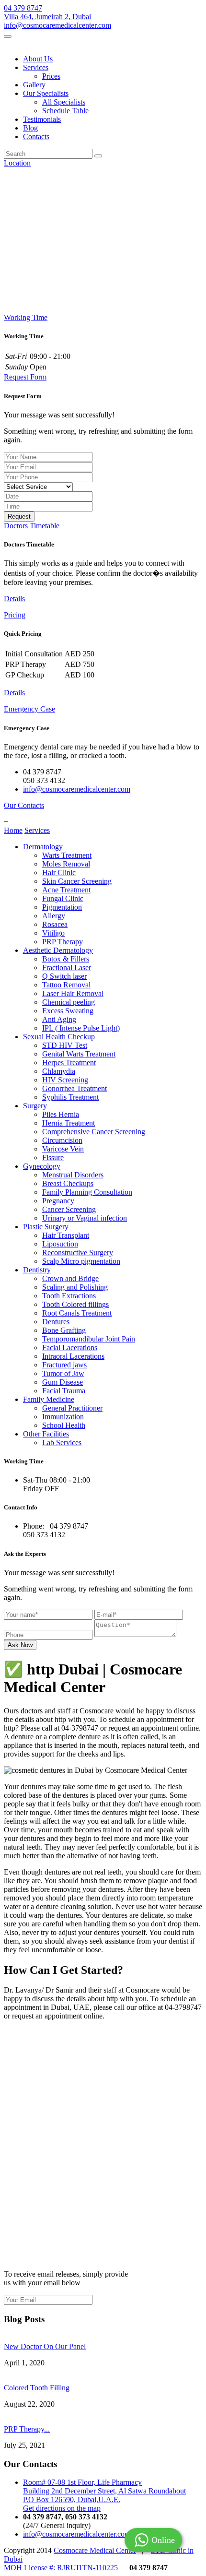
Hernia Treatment (69, 1123)
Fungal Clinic (63, 898)
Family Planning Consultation (87, 1192)
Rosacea (55, 924)
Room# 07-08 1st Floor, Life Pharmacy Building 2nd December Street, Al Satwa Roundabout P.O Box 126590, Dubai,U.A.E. (104, 2491)
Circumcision (62, 1140)
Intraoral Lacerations (73, 1356)
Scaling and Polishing (75, 1287)
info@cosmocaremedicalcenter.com (57, 25)
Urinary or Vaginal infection (85, 1218)
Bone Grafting (64, 1330)
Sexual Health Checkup (59, 1037)
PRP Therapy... (27, 2429)
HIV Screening (65, 1080)
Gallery (34, 85)
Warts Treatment (67, 855)
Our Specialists (46, 93)
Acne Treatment (66, 890)
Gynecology (42, 1166)
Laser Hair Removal (73, 993)
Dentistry (37, 1270)
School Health (64, 1425)
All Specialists (64, 102)
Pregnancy (58, 1201)
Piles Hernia (61, 1114)
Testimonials (42, 119)
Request (19, 516)
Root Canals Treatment (77, 1313)
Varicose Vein (63, 1149)
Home (13, 830)
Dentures (56, 1322)
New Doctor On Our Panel (45, 2346)
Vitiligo (53, 933)
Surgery (35, 1106)
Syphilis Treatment (70, 1097)
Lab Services (62, 1442)
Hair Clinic (59, 873)
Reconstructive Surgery (78, 1252)
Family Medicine (49, 1399)
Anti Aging (59, 1019)
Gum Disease (63, 1382)
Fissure (53, 1157)
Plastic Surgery (46, 1227)
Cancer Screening (69, 1209)
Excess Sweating (68, 1011)
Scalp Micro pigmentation (81, 1261)
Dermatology (43, 847)
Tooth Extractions (69, 1296)
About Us (38, 59)
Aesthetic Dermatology (58, 950)
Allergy (54, 916)
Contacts (36, 137)
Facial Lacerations (70, 1347)
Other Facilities (46, 1434)
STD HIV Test (65, 1045)
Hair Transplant (66, 1235)
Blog (30, 128)
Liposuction (60, 1244)
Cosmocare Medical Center (95, 2550)
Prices (51, 76)
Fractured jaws (64, 1365)
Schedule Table (65, 111)
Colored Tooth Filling (37, 2388)
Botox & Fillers (66, 959)
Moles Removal (66, 864)
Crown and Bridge (70, 1278)
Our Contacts (24, 805)
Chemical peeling (69, 1002)
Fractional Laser (67, 967)
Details (14, 599)
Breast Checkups (68, 1183)
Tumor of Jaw (63, 1373)
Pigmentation (62, 907)
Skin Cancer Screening (77, 881)
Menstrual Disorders (73, 1175)
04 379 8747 (23, 8)
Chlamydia (59, 1071)
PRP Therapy (63, 942)
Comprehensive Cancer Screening (94, 1132)
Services (36, 67)
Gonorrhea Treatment (74, 1088)
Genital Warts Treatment (79, 1054)
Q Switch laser (64, 976)
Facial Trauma (64, 1391)
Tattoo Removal (66, 985)
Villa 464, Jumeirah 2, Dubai (47, 17)
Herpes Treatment (69, 1062)
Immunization (63, 1417)
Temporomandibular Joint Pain (89, 1339)
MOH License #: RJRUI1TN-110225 (61, 2568)
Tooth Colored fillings (75, 1304)
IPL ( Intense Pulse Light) (81, 1028)
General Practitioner (72, 1408)
